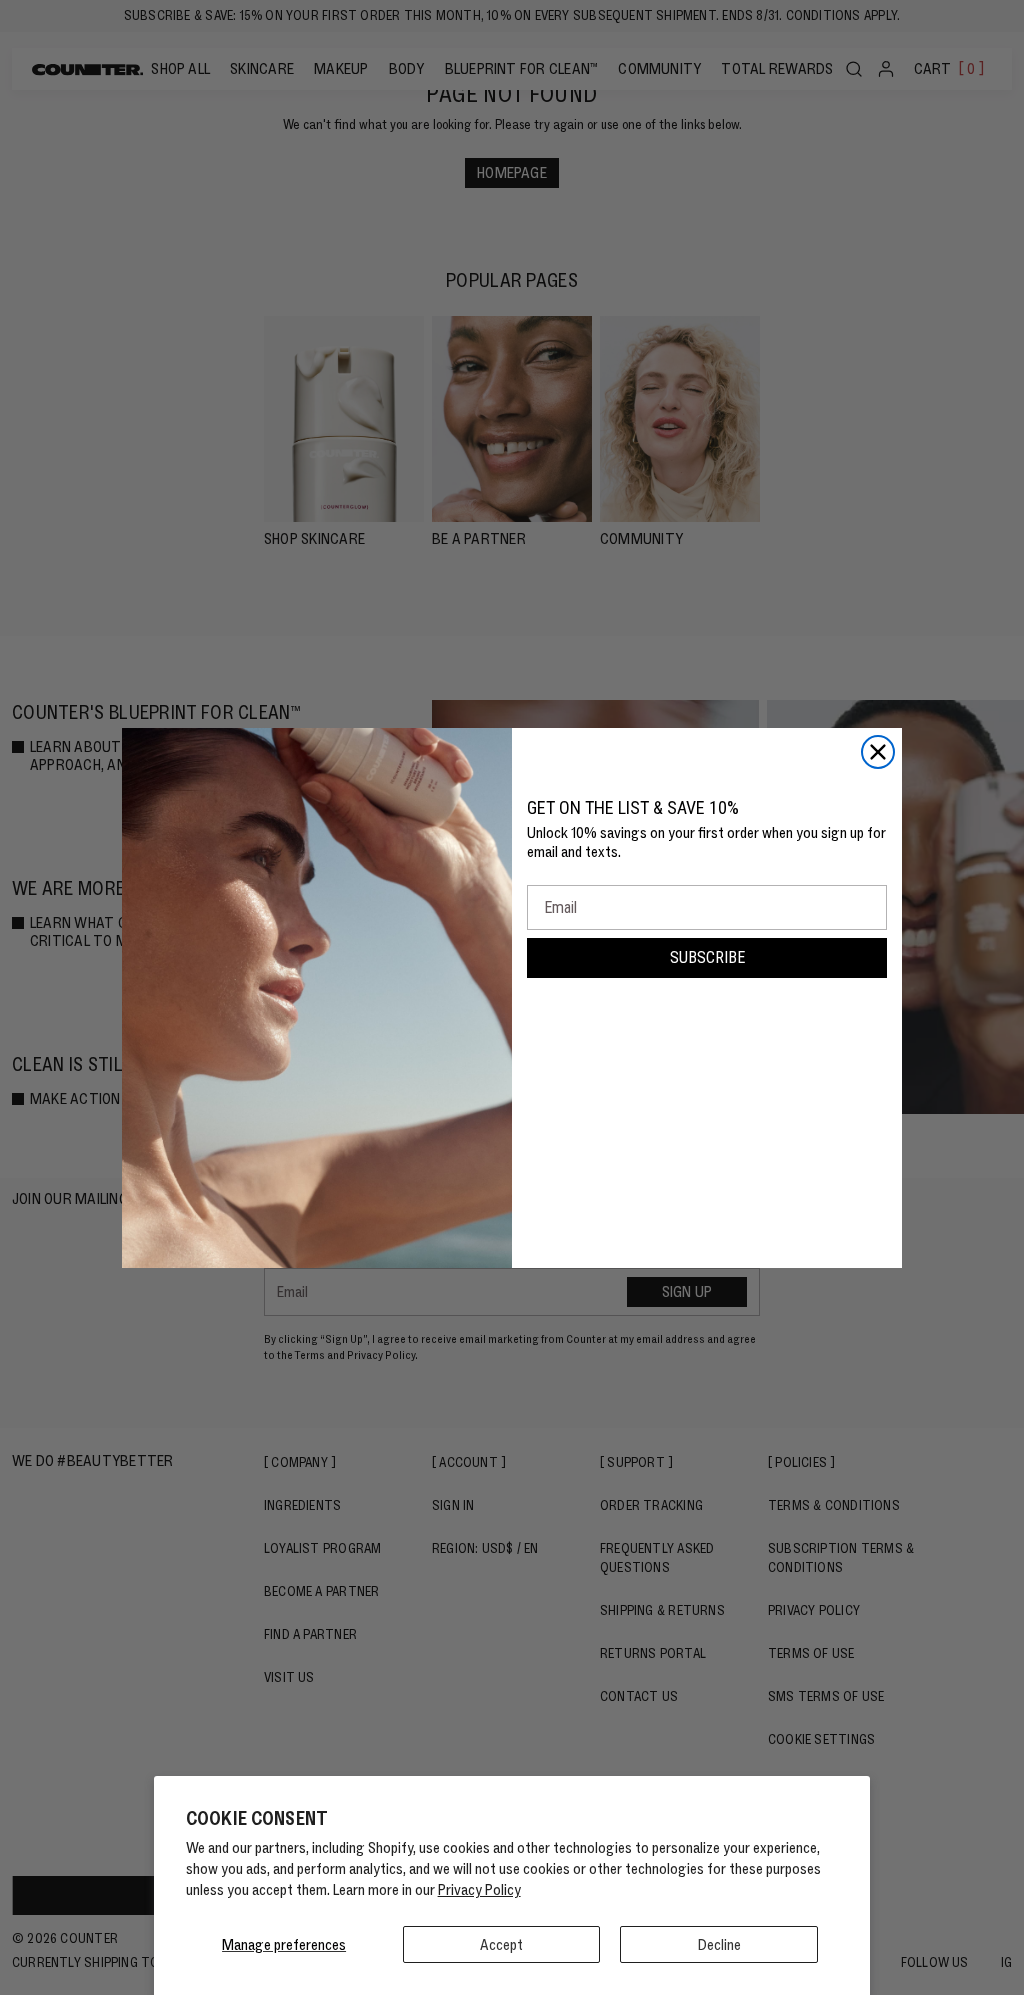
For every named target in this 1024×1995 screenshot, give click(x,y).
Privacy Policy (479, 1889)
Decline (719, 1944)
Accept (501, 1944)
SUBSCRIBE (707, 957)
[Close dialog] (878, 752)
